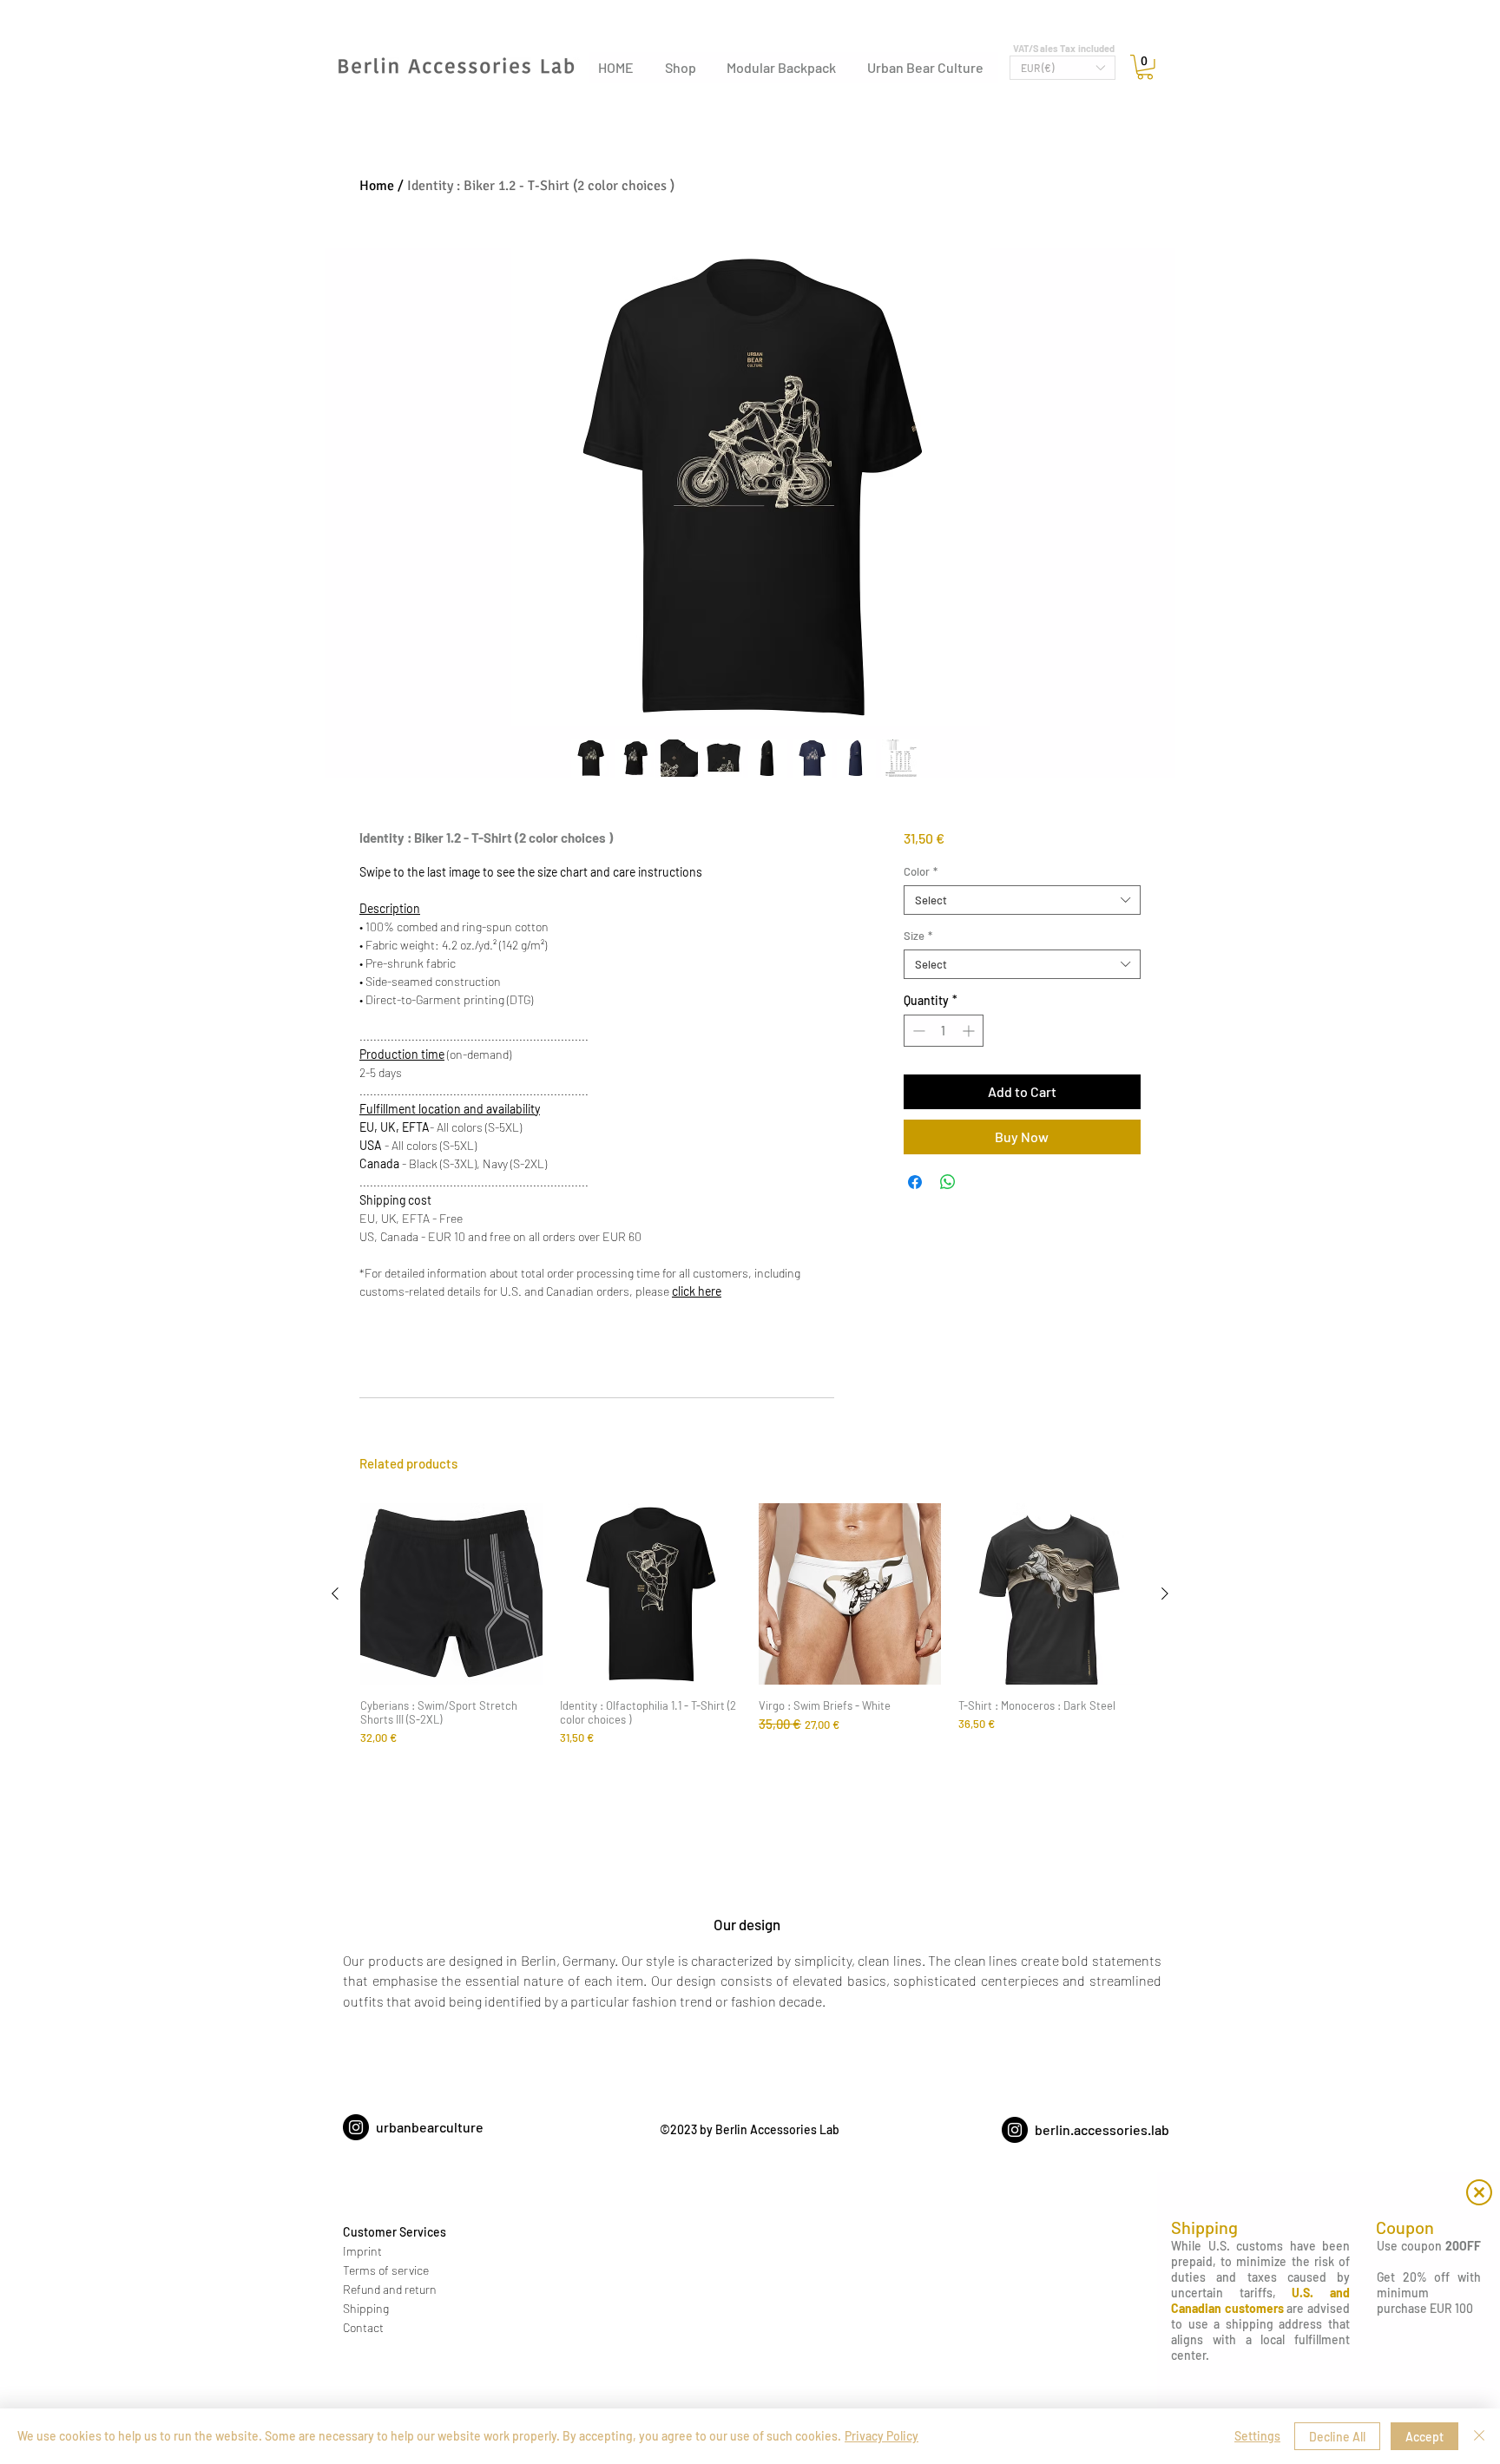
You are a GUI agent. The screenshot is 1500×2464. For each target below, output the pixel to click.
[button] (1479, 2192)
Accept (1424, 2437)
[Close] (1479, 2436)
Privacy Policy (882, 2436)
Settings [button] (1257, 2436)
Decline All (1337, 2437)
